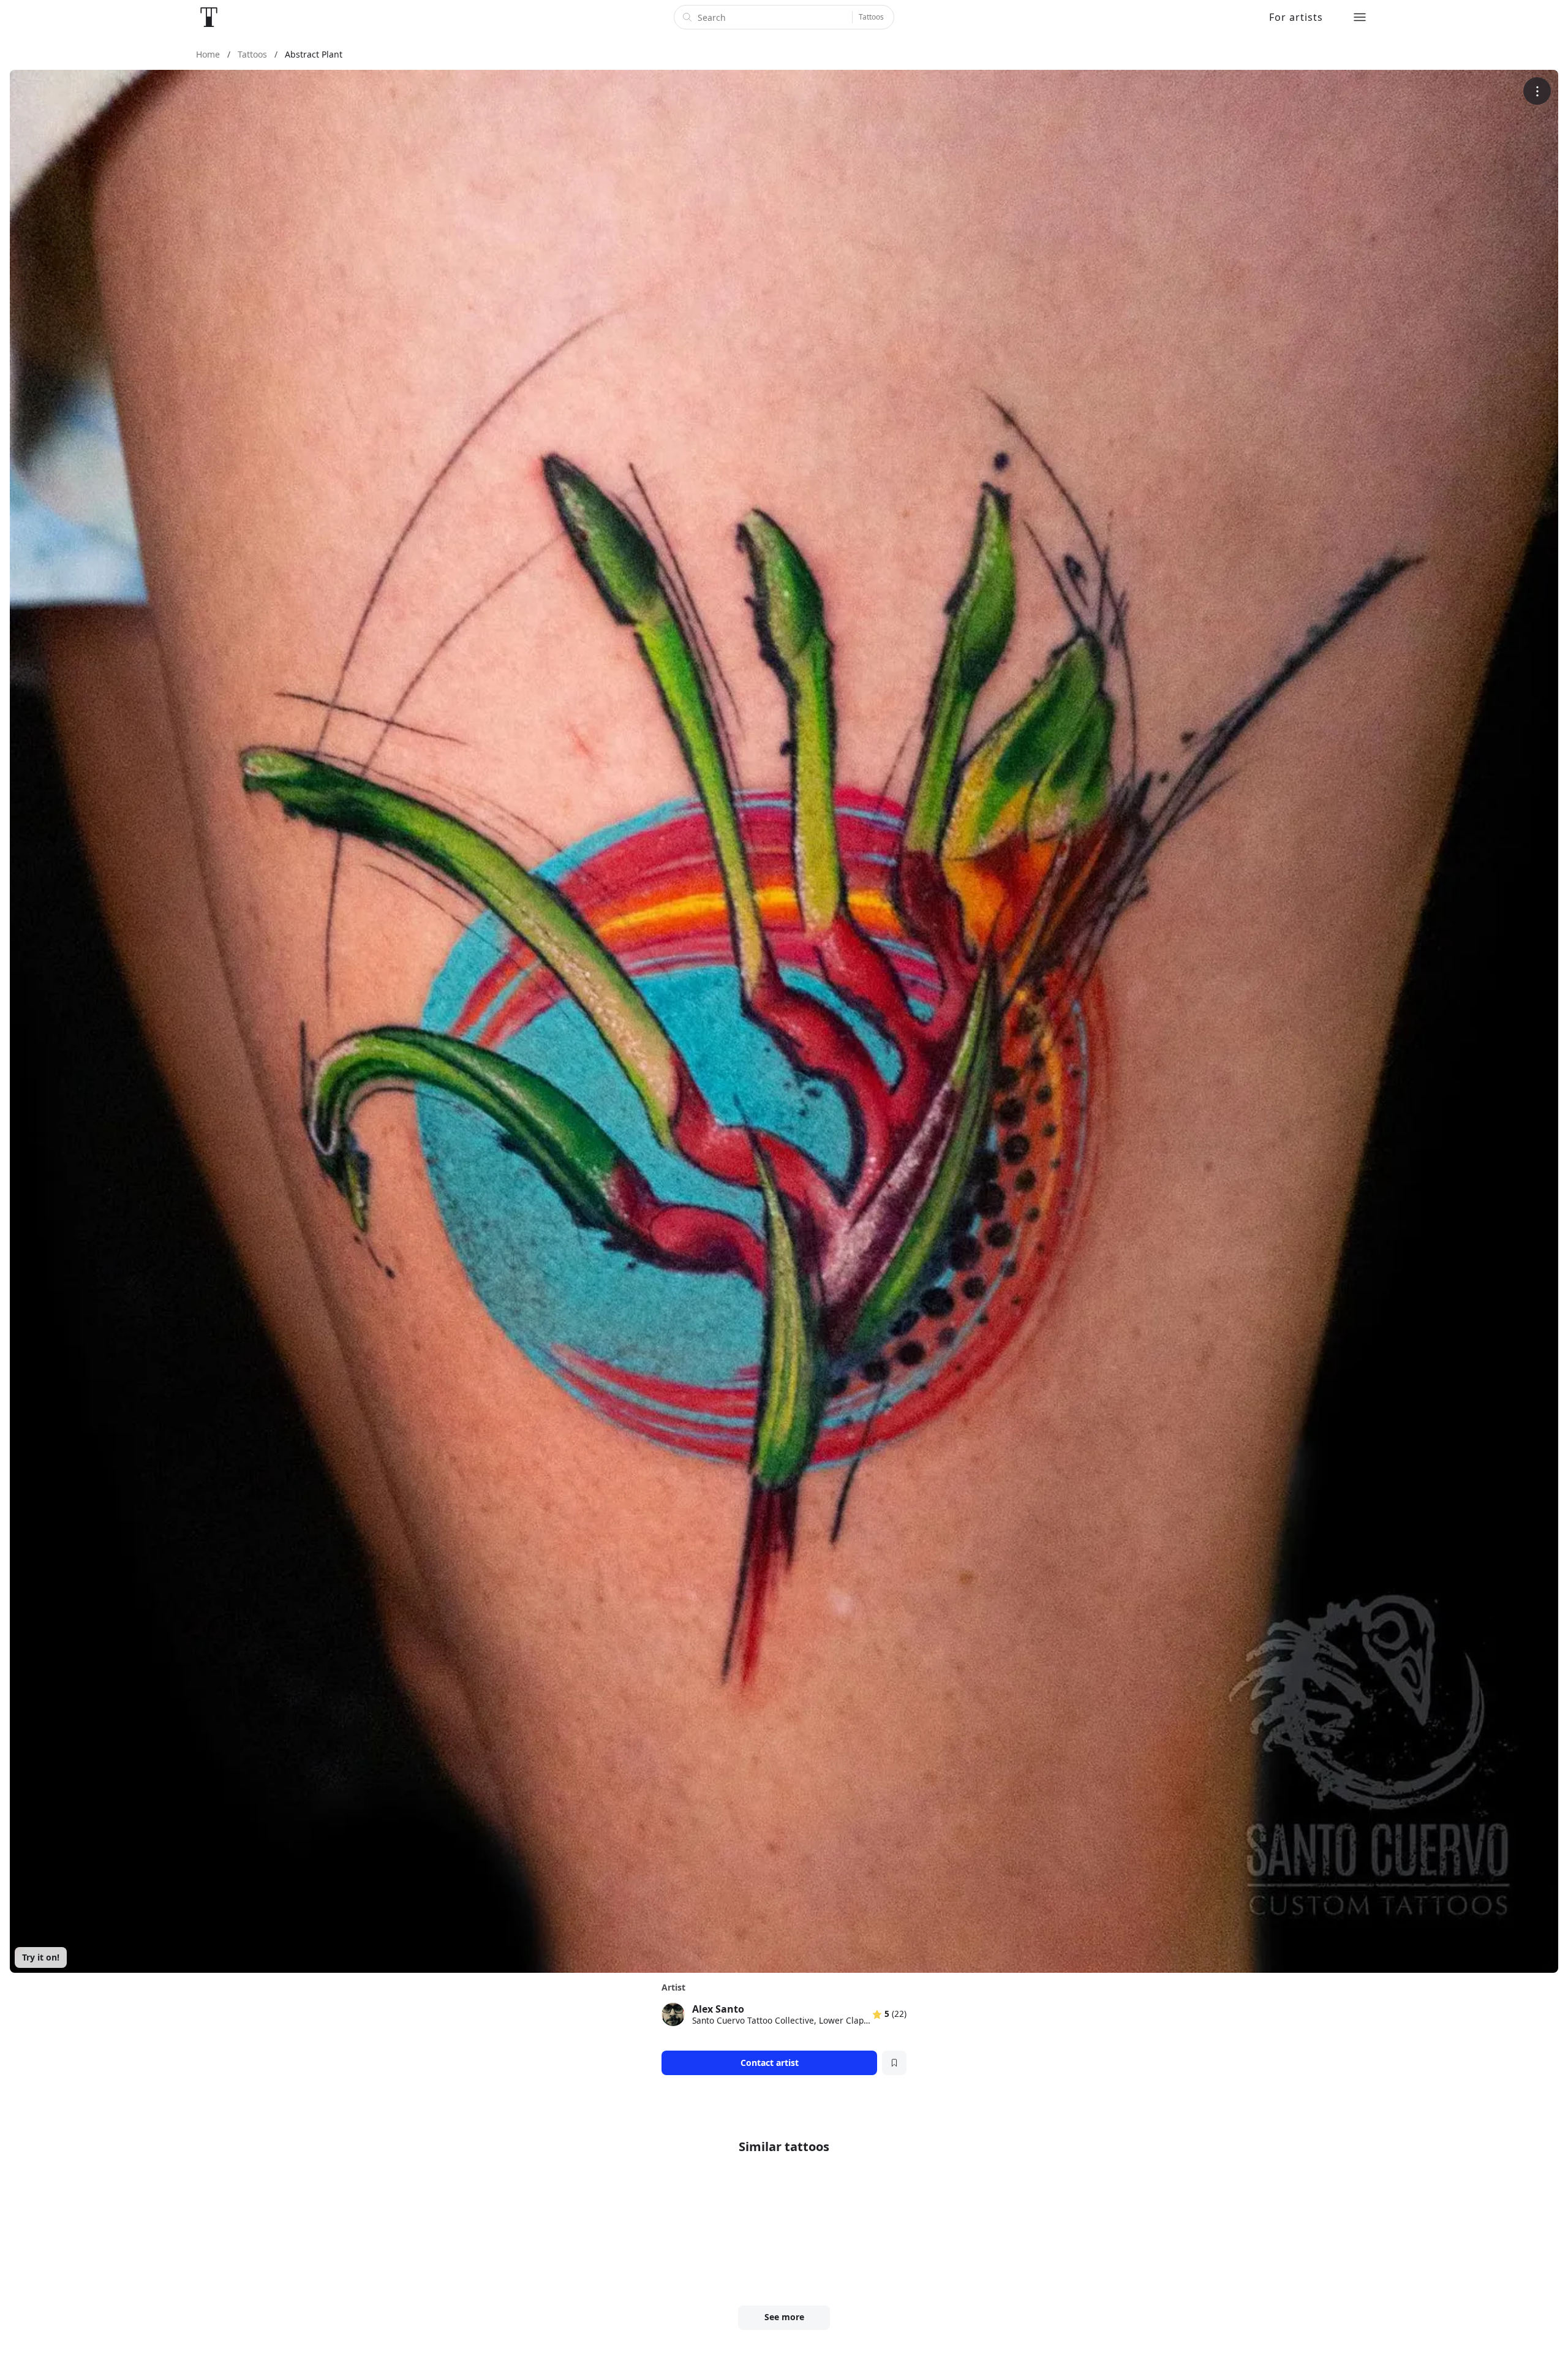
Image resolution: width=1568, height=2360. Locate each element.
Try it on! (41, 1957)
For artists (1296, 17)
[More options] (1537, 91)
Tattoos (871, 17)
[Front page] (209, 17)
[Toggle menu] (1360, 17)
